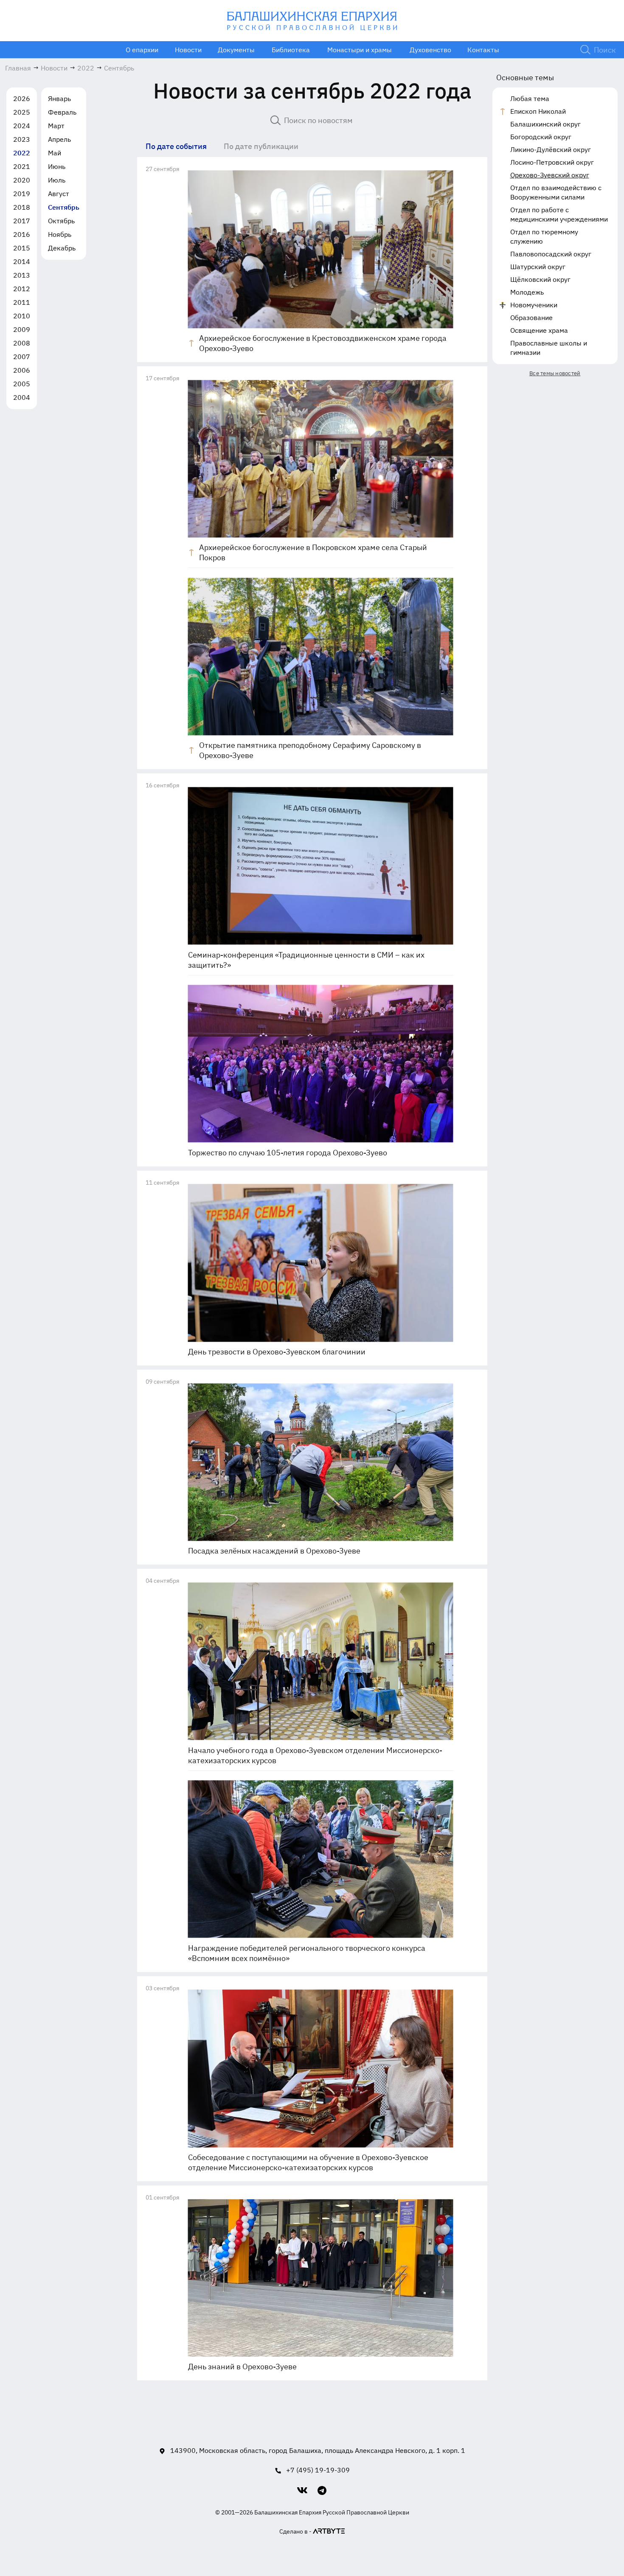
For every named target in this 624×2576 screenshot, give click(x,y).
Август (59, 194)
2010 (22, 316)
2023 (22, 139)
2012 (22, 289)
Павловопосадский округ (551, 254)
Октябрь (61, 221)
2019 (22, 194)
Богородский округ (541, 137)
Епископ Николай (538, 111)
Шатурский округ (538, 267)
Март (56, 126)
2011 (22, 302)
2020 (22, 180)
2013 (22, 275)
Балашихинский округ (545, 124)
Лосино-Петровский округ (552, 162)
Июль (57, 180)
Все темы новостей (555, 373)
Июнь (57, 166)
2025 (22, 112)
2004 (22, 397)
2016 (22, 234)
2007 (22, 357)
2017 (22, 221)
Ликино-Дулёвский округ (551, 149)
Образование (531, 317)
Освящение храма (539, 330)
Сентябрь (64, 207)
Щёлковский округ (540, 279)
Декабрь (62, 248)
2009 (22, 329)
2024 (22, 126)
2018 (22, 207)
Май (55, 153)
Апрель (59, 139)
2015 (22, 248)
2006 (22, 370)
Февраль (62, 112)
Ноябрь (60, 234)
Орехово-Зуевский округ (550, 175)
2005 (22, 384)
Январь (59, 98)
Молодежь (527, 292)
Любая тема (530, 98)
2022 (22, 153)
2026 (22, 98)
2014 (22, 261)
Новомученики (534, 305)
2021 (22, 166)
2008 (22, 343)
